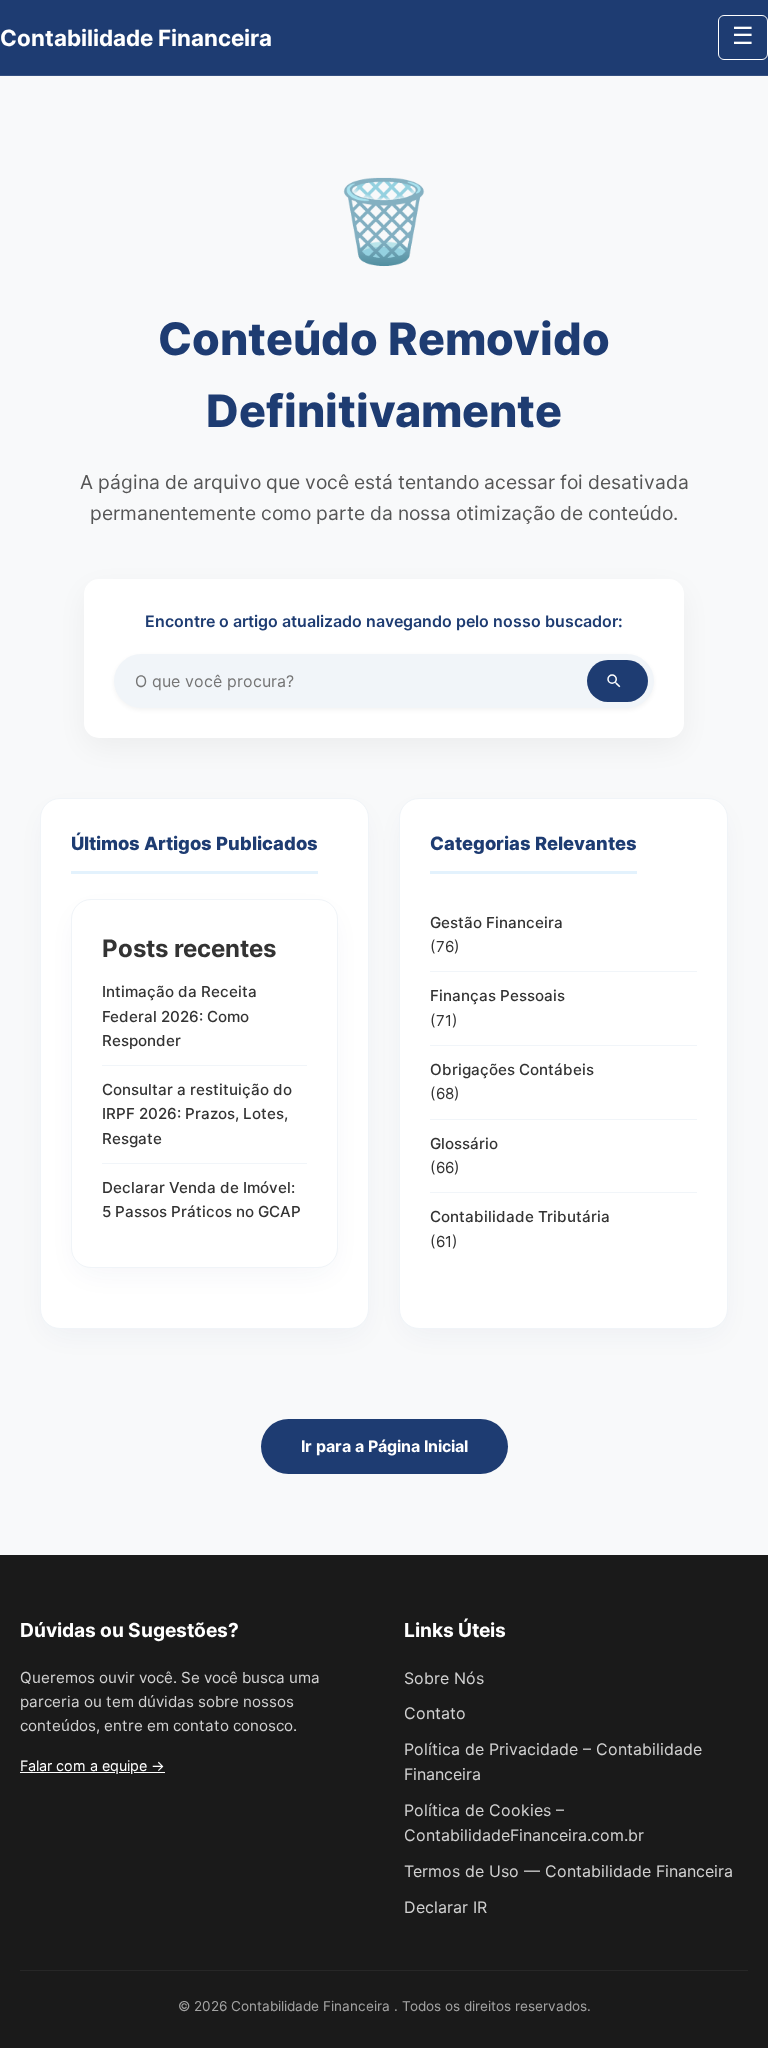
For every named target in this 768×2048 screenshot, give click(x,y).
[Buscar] (617, 681)
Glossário (464, 1143)
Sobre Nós (444, 1678)
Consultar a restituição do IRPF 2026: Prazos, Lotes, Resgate (197, 1114)
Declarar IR (445, 1907)
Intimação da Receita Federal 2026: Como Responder (179, 1016)
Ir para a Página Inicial (384, 1446)
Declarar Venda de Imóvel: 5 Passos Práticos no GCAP (201, 1199)
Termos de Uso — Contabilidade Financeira (568, 1871)
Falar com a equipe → (92, 1765)
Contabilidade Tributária (520, 1216)
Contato (435, 1713)
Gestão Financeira (496, 922)
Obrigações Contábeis (512, 1069)
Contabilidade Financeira (136, 37)
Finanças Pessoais (497, 995)
